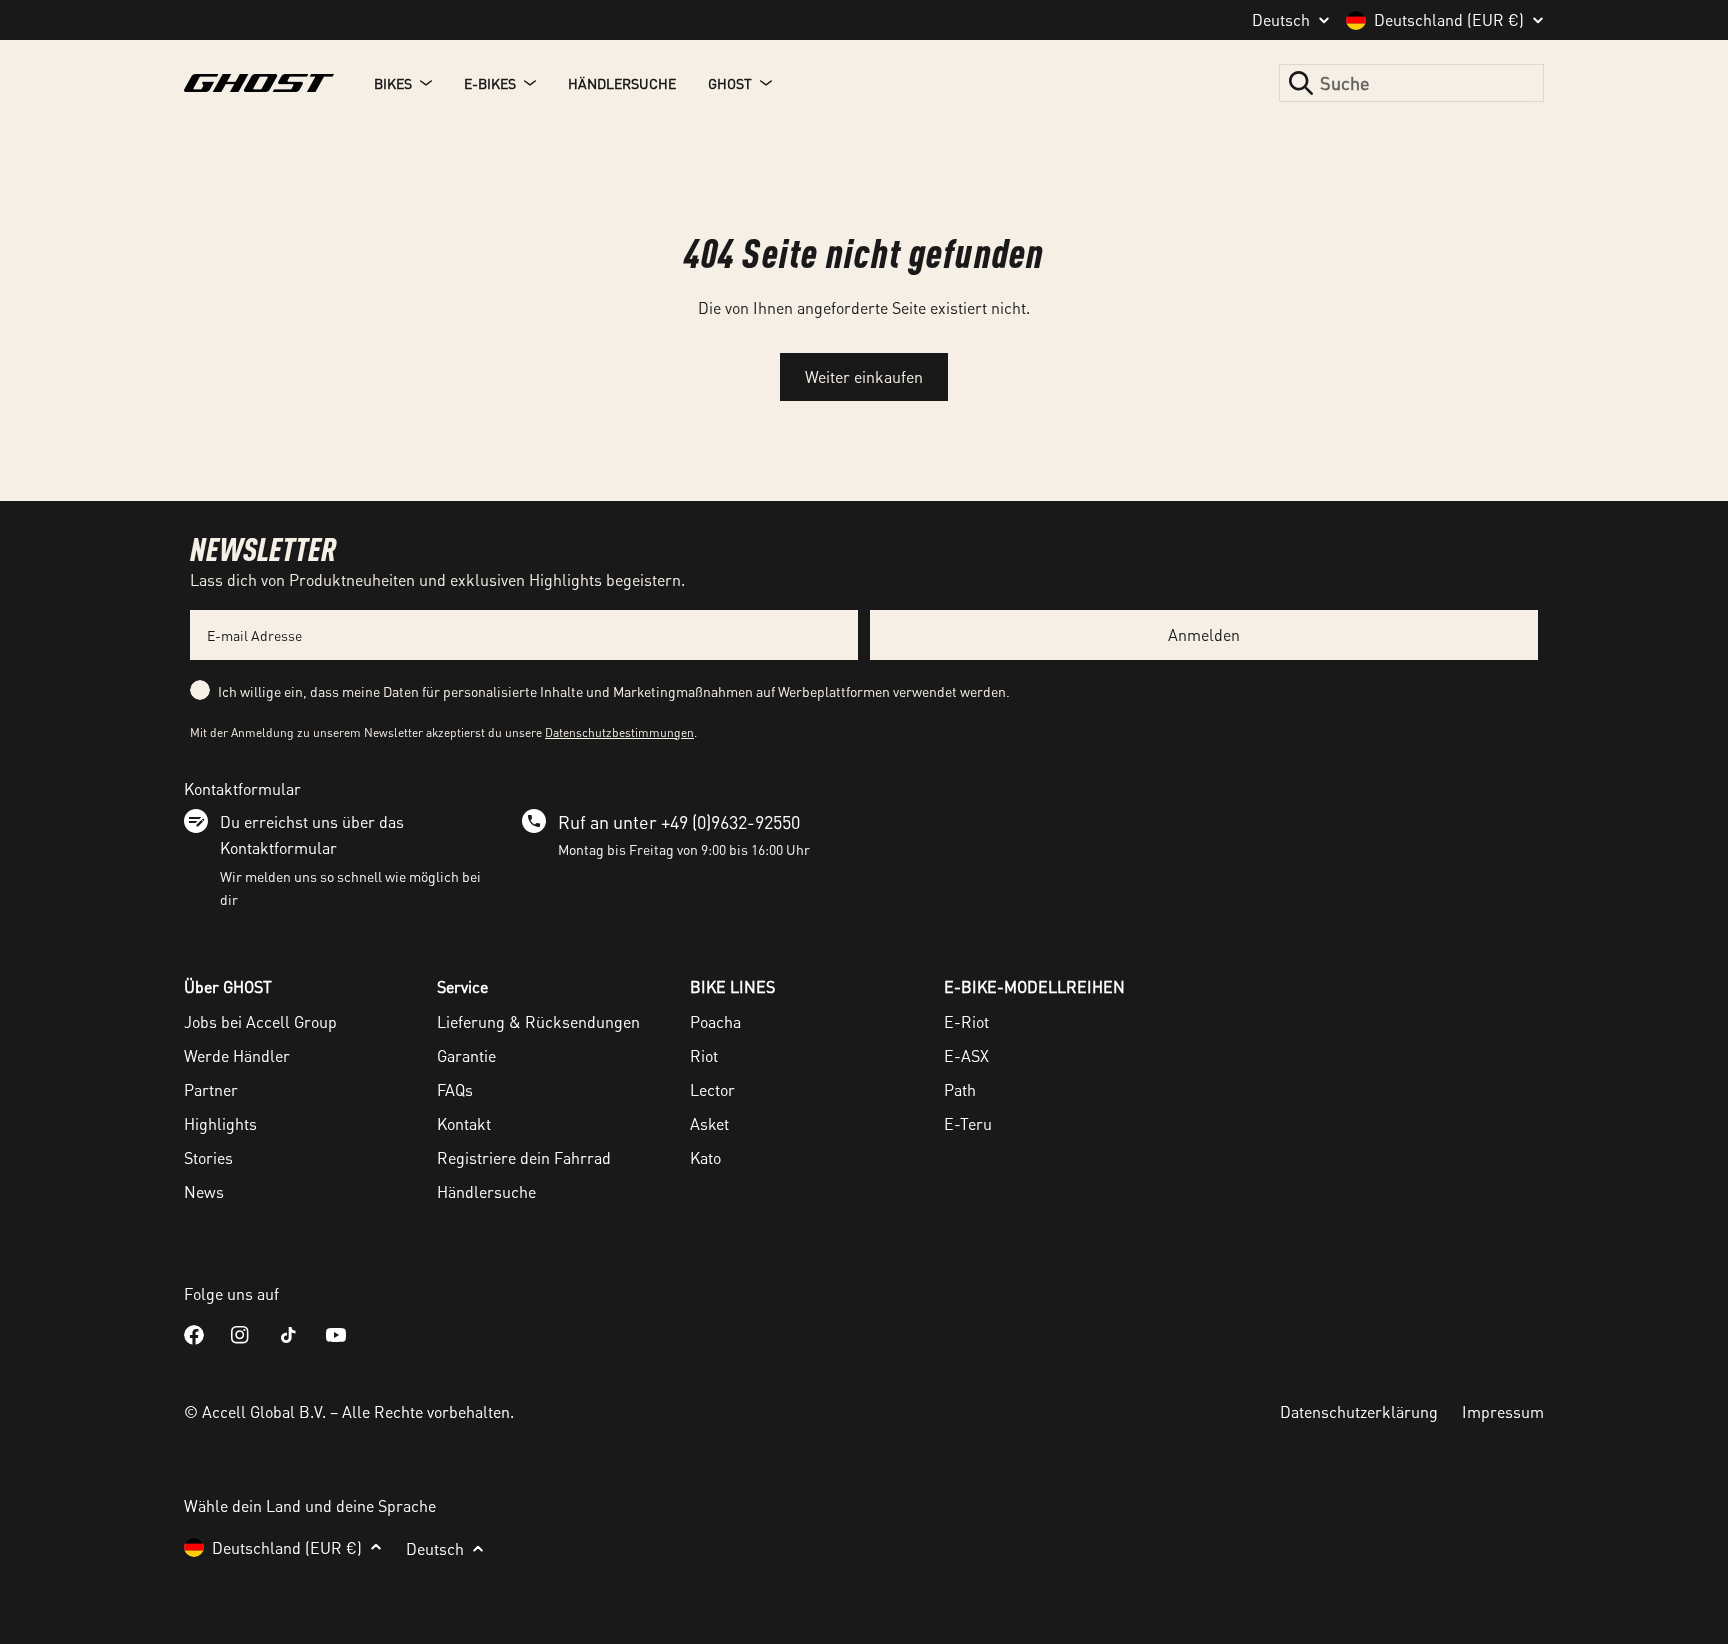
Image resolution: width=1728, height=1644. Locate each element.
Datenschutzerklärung (1359, 1411)
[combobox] (1411, 83)
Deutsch (1281, 20)
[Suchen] (1301, 83)
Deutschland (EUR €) (1449, 20)
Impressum (1503, 1411)
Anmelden (1204, 634)
